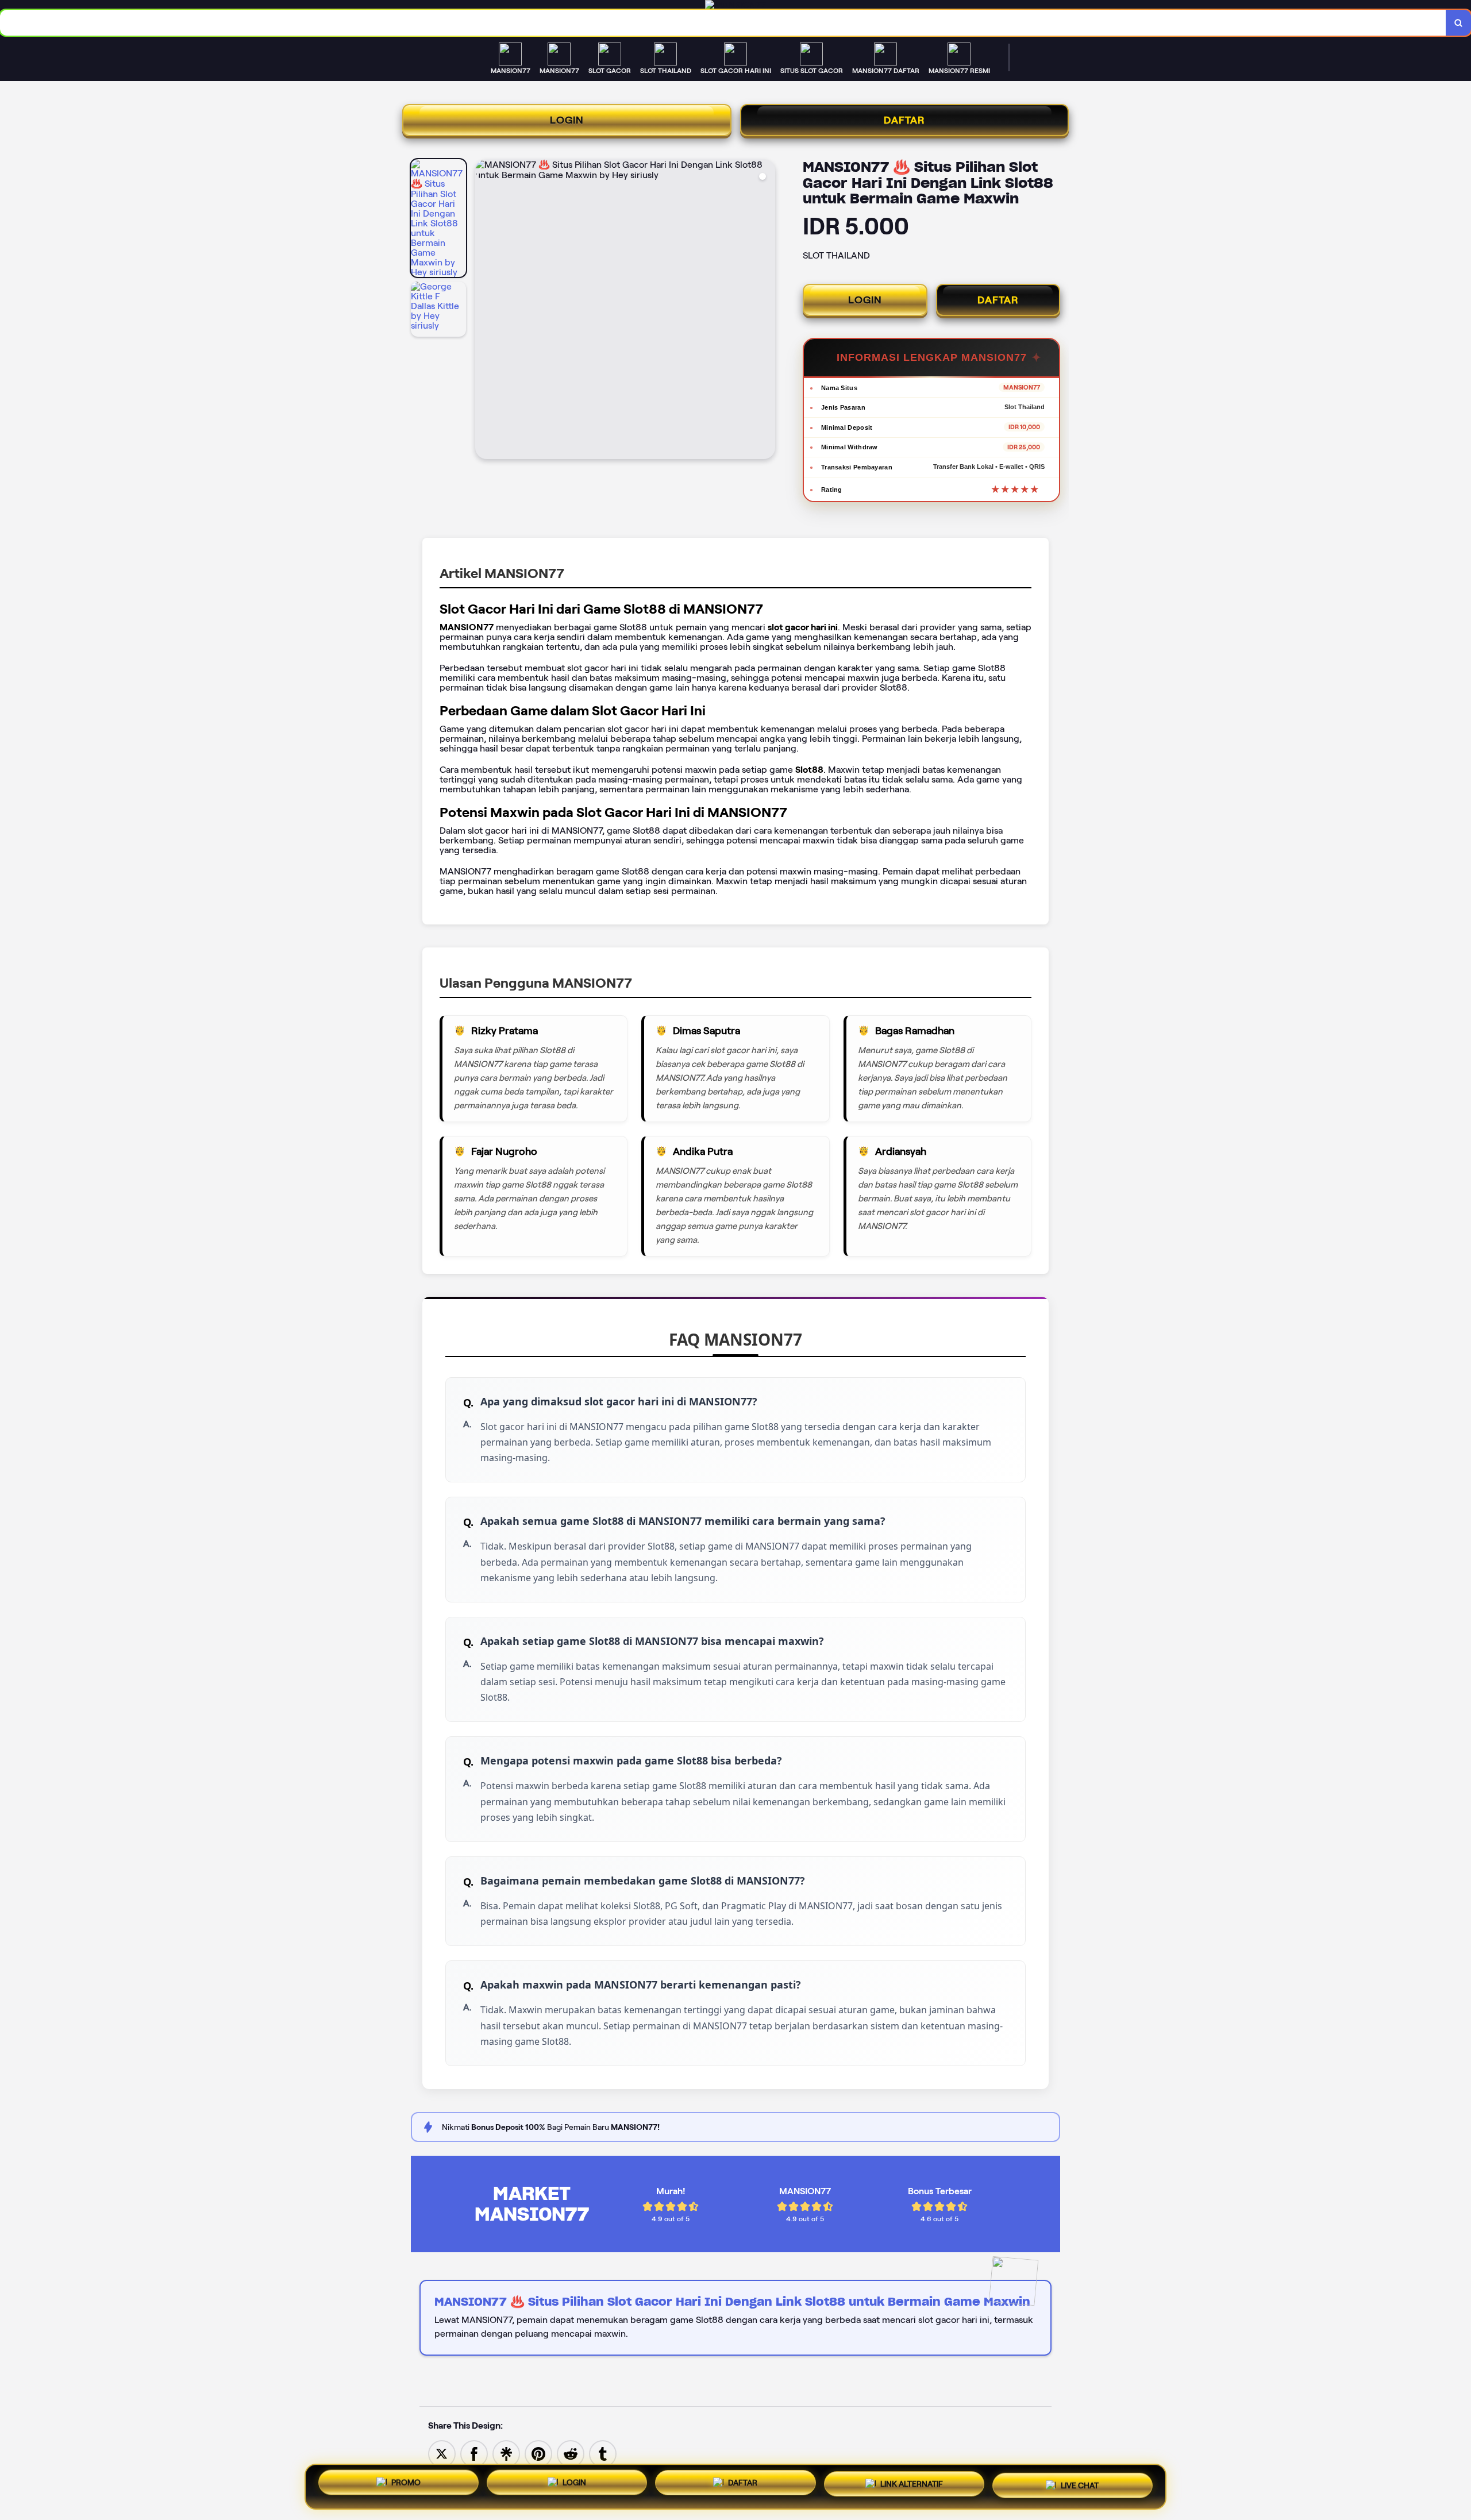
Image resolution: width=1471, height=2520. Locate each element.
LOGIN (567, 120)
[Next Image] (766, 311)
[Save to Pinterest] (538, 2453)
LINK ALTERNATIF (912, 2486)
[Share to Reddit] (571, 2453)
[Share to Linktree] (506, 2453)
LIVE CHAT (1080, 2487)
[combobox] (723, 23)
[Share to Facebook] (474, 2453)
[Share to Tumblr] (603, 2453)
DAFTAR (904, 120)
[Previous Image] (484, 311)
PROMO (406, 2483)
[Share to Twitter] (442, 2453)
